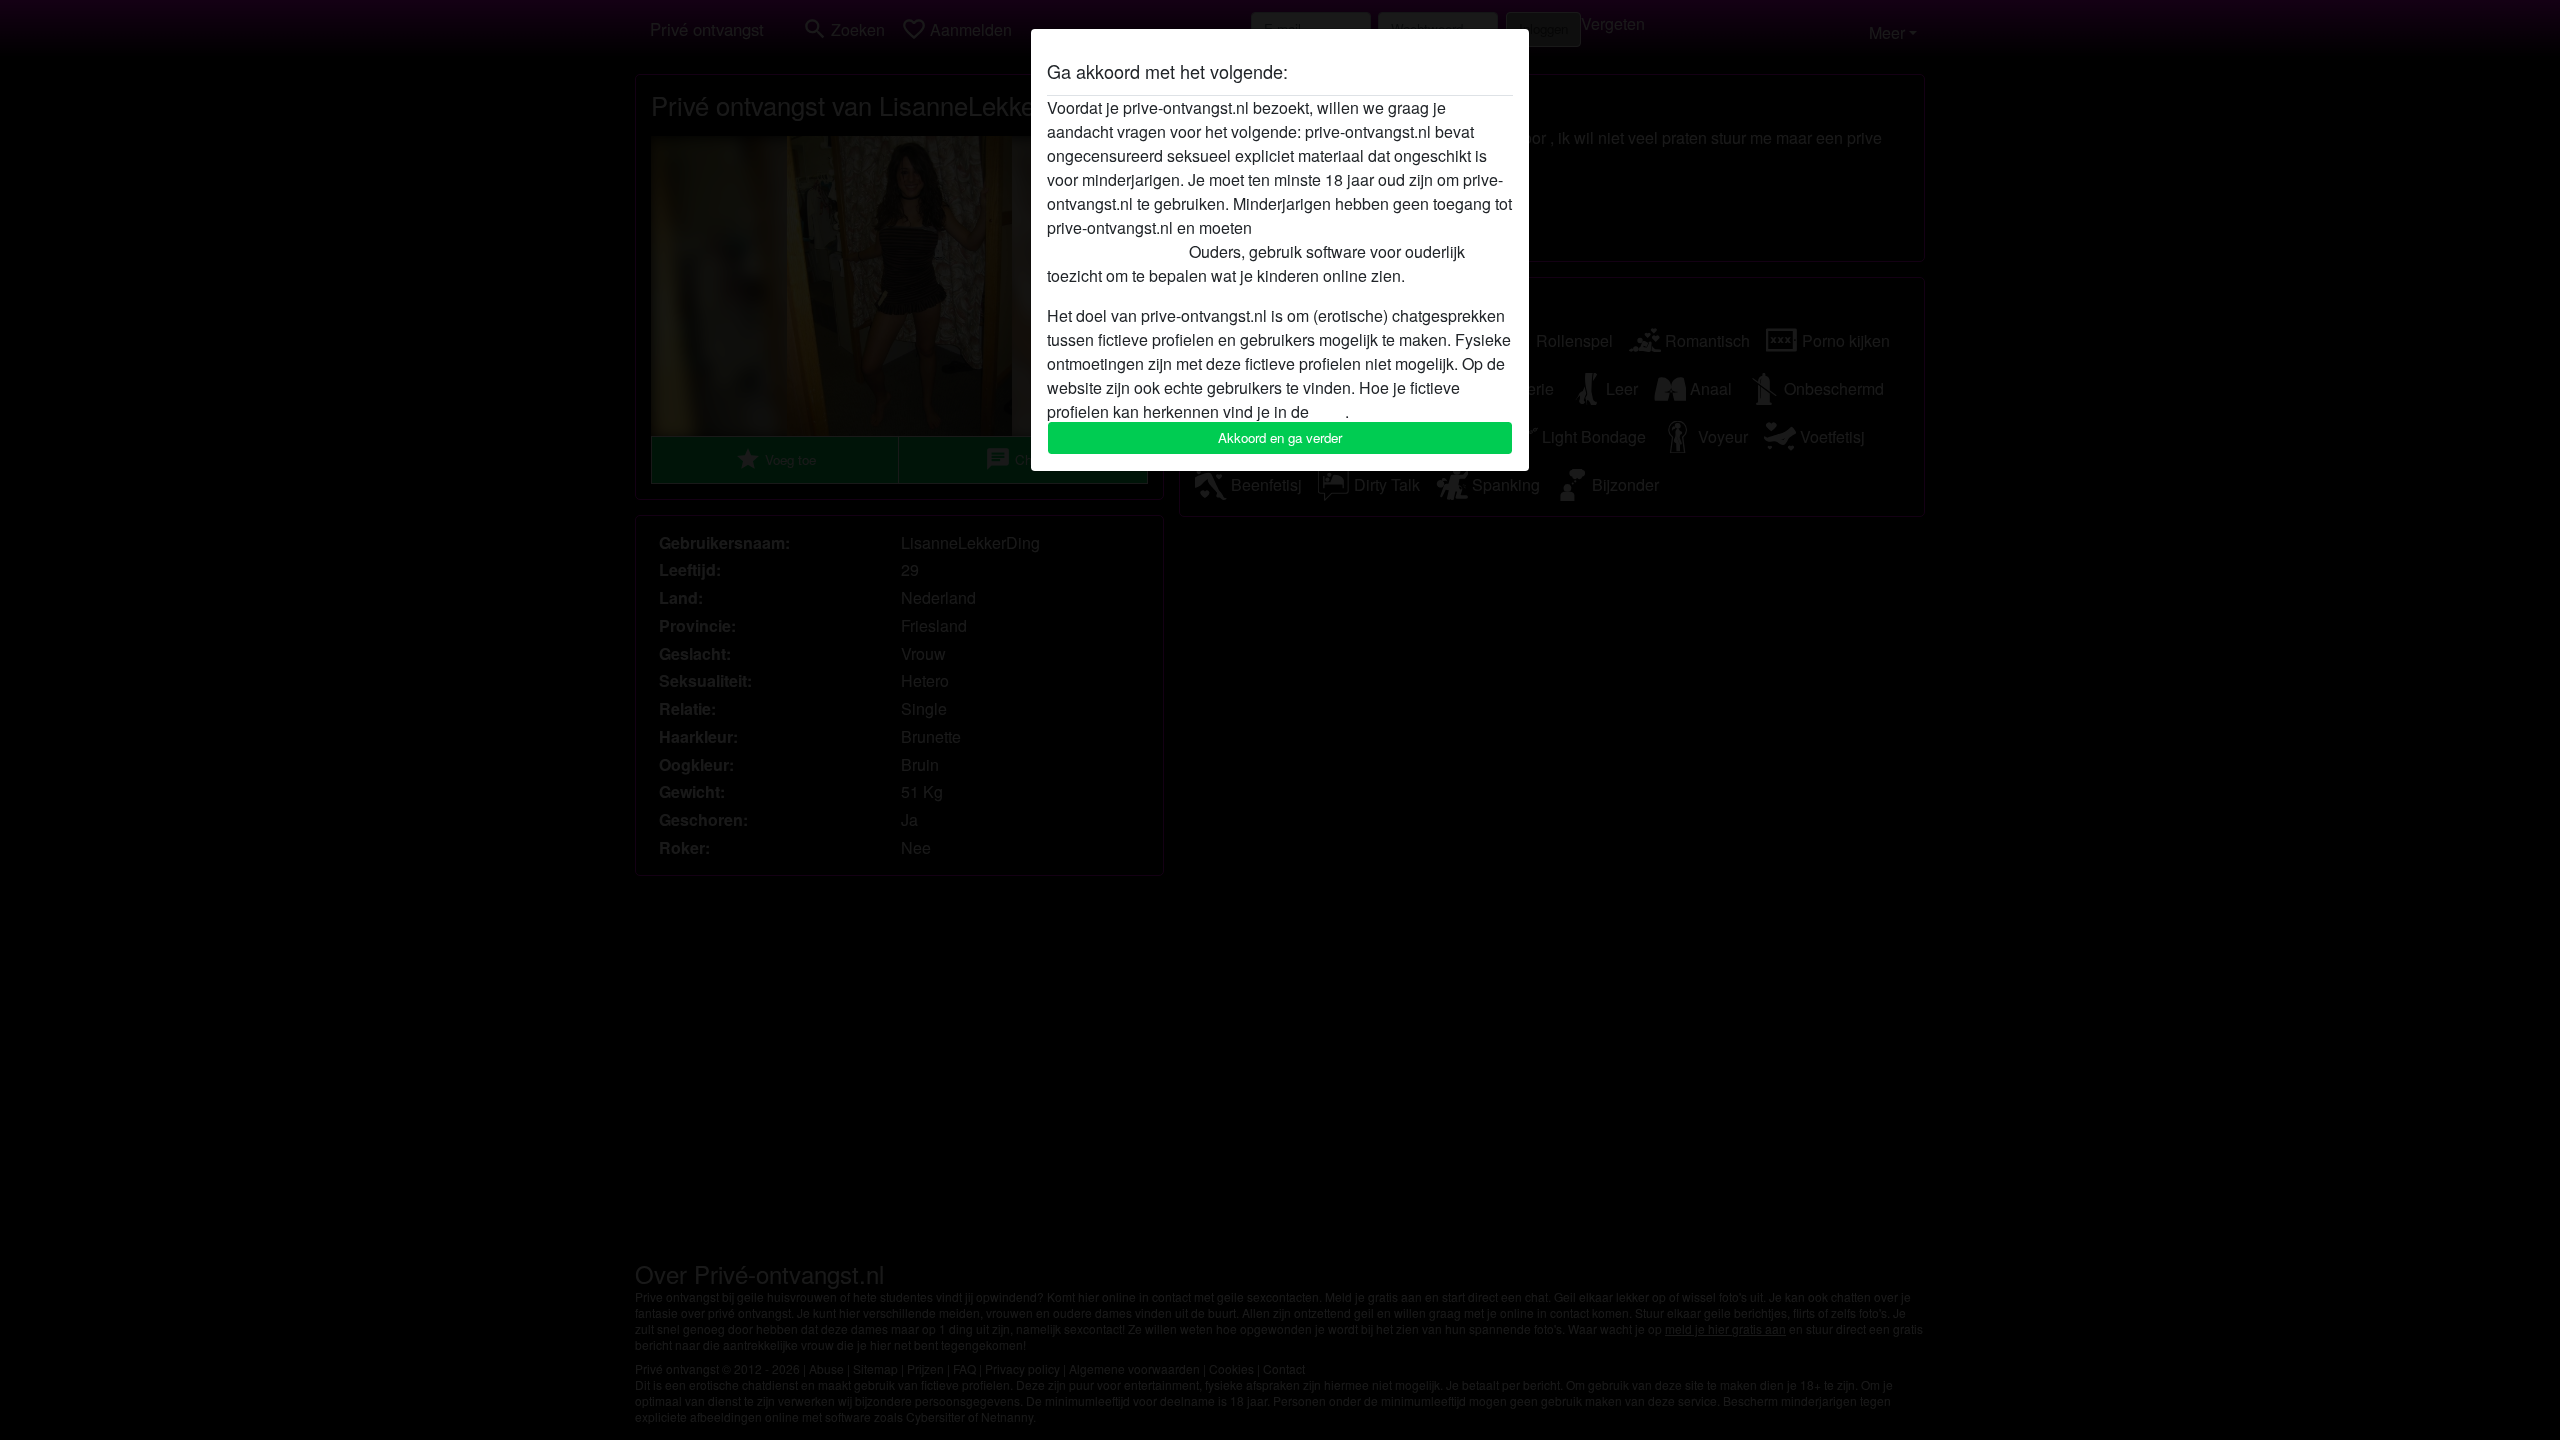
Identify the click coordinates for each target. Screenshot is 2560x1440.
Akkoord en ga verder (1280, 437)
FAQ (1329, 411)
